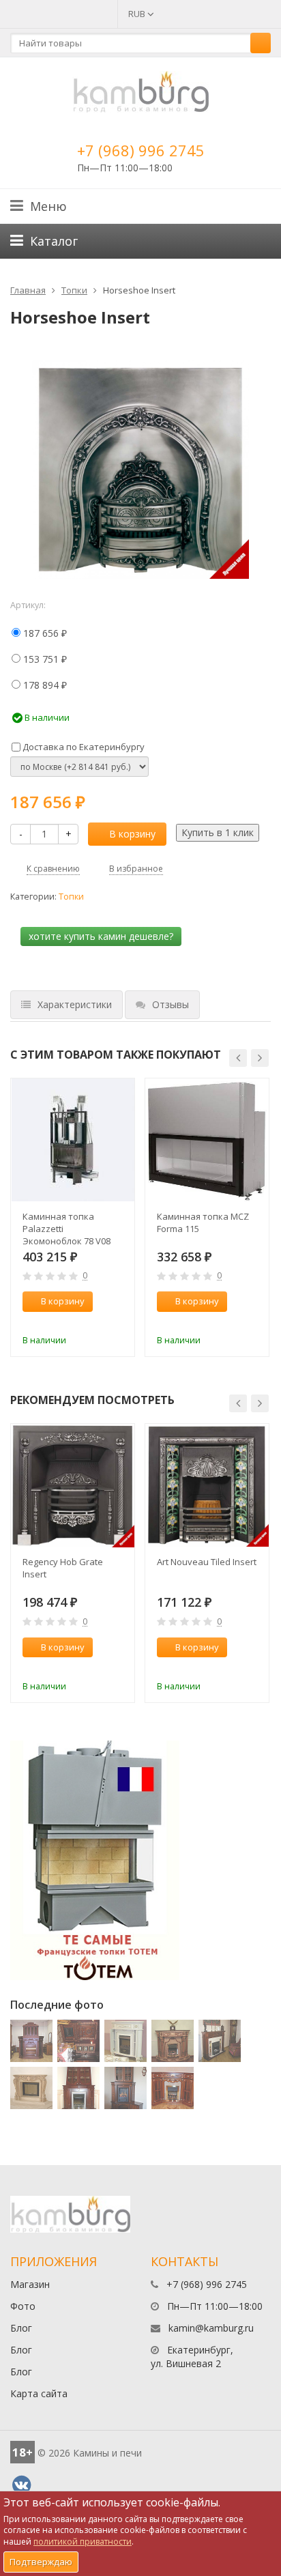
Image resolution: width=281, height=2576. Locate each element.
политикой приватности (83, 2542)
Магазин (30, 2284)
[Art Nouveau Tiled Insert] (207, 1486)
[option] (73, 1218)
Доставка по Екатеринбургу (83, 747)
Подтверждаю (41, 2562)
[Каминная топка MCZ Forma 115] (207, 1140)
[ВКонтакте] (21, 2485)
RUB (138, 14)
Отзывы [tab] (171, 1004)
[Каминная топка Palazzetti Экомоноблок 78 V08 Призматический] (73, 1140)
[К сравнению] (95, 1322)
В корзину (132, 834)
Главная (28, 290)
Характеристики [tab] (75, 1004)
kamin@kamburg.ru (211, 2328)
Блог (21, 2328)
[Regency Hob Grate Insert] (73, 1486)
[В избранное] (118, 1322)
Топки (74, 290)
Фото (23, 2306)
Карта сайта (39, 2393)
